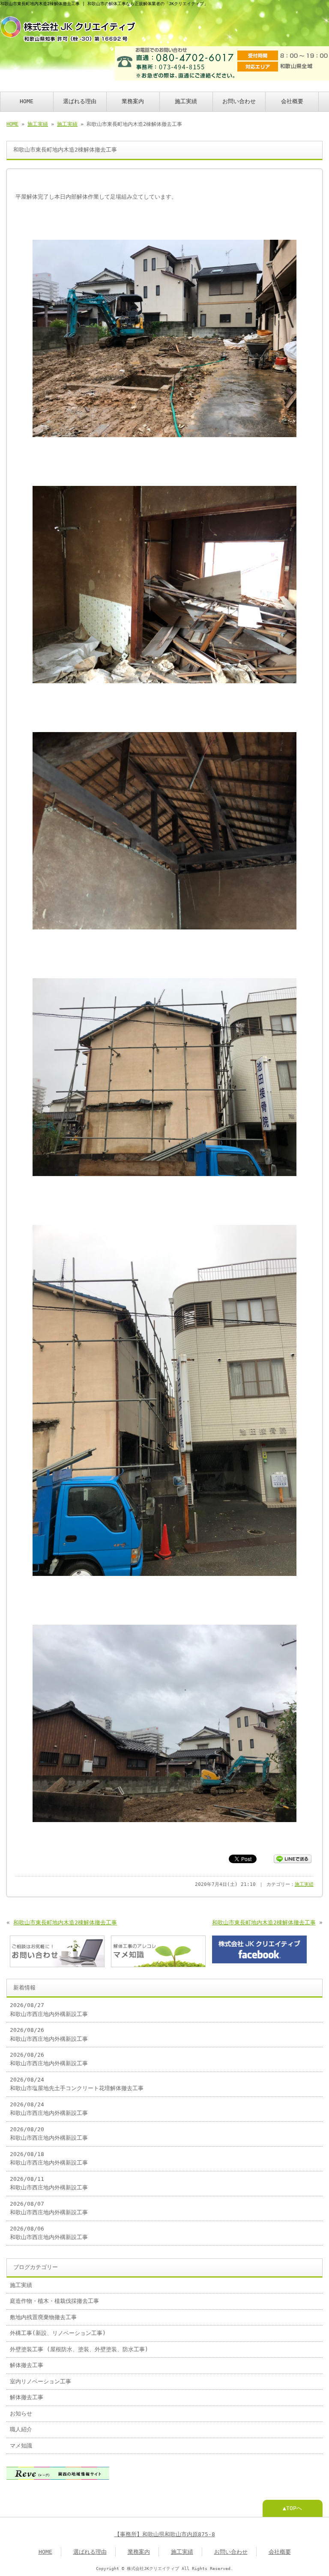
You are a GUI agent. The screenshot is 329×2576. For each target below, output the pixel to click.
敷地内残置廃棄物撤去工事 (43, 2317)
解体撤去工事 (27, 2365)
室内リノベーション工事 (40, 2381)
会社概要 (292, 101)
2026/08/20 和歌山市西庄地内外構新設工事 (49, 2134)
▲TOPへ (292, 2508)
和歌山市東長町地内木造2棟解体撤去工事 (65, 1922)
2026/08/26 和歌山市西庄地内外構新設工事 (49, 2034)
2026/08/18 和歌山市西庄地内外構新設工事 (49, 2158)
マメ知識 (21, 2446)
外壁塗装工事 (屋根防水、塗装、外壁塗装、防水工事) (79, 2349)
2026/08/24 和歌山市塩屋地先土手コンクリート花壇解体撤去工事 (77, 2084)
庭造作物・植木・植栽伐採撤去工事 (54, 2301)
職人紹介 (21, 2429)
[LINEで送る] (293, 1858)
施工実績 (186, 101)
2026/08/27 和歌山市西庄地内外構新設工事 (49, 2009)
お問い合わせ (239, 101)
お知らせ (21, 2414)
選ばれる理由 (80, 101)
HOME (27, 101)
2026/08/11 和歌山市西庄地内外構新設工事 (49, 2183)
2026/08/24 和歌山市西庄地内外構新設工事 (49, 2109)
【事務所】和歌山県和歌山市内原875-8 (165, 2534)
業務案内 (133, 101)
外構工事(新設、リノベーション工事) (58, 2333)
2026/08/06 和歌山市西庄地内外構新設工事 (49, 2233)
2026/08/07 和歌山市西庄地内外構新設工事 (49, 2208)
